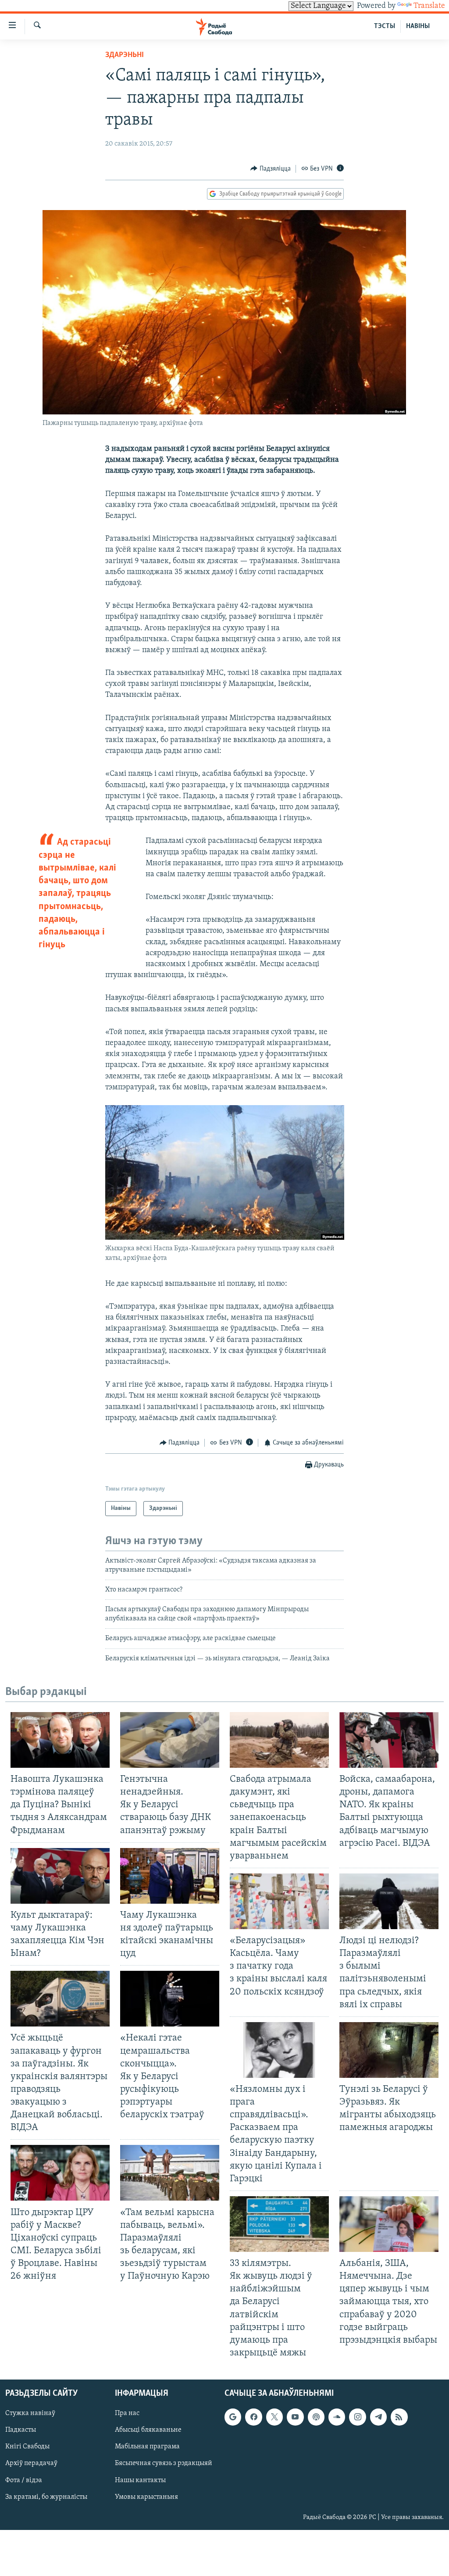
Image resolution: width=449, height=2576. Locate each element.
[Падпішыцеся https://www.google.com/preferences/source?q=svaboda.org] (233, 2417)
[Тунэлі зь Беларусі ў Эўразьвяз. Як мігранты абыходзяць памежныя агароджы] (389, 2050)
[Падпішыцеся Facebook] (253, 2417)
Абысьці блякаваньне (148, 2430)
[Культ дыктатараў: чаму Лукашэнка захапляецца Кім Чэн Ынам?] (60, 1876)
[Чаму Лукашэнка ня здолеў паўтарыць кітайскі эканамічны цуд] (170, 1876)
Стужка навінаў (30, 2413)
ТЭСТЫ (385, 26)
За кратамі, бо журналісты (46, 2497)
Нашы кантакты (140, 2480)
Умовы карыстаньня (146, 2497)
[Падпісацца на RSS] (399, 2417)
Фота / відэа (24, 2480)
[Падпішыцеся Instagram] (357, 2417)
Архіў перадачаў (31, 2464)
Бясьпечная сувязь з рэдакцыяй (164, 2464)
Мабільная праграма (147, 2447)
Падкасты (21, 2430)
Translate (429, 6)
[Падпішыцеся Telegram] (378, 2417)
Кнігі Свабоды (27, 2447)
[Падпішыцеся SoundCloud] (337, 2417)
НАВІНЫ (418, 26)
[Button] (271, 169)
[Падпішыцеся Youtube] (295, 2417)
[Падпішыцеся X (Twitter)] (274, 2417)
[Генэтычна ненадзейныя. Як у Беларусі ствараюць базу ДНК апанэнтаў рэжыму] (170, 1740)
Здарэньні (125, 55)
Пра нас (127, 2413)
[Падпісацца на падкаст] (316, 2417)
